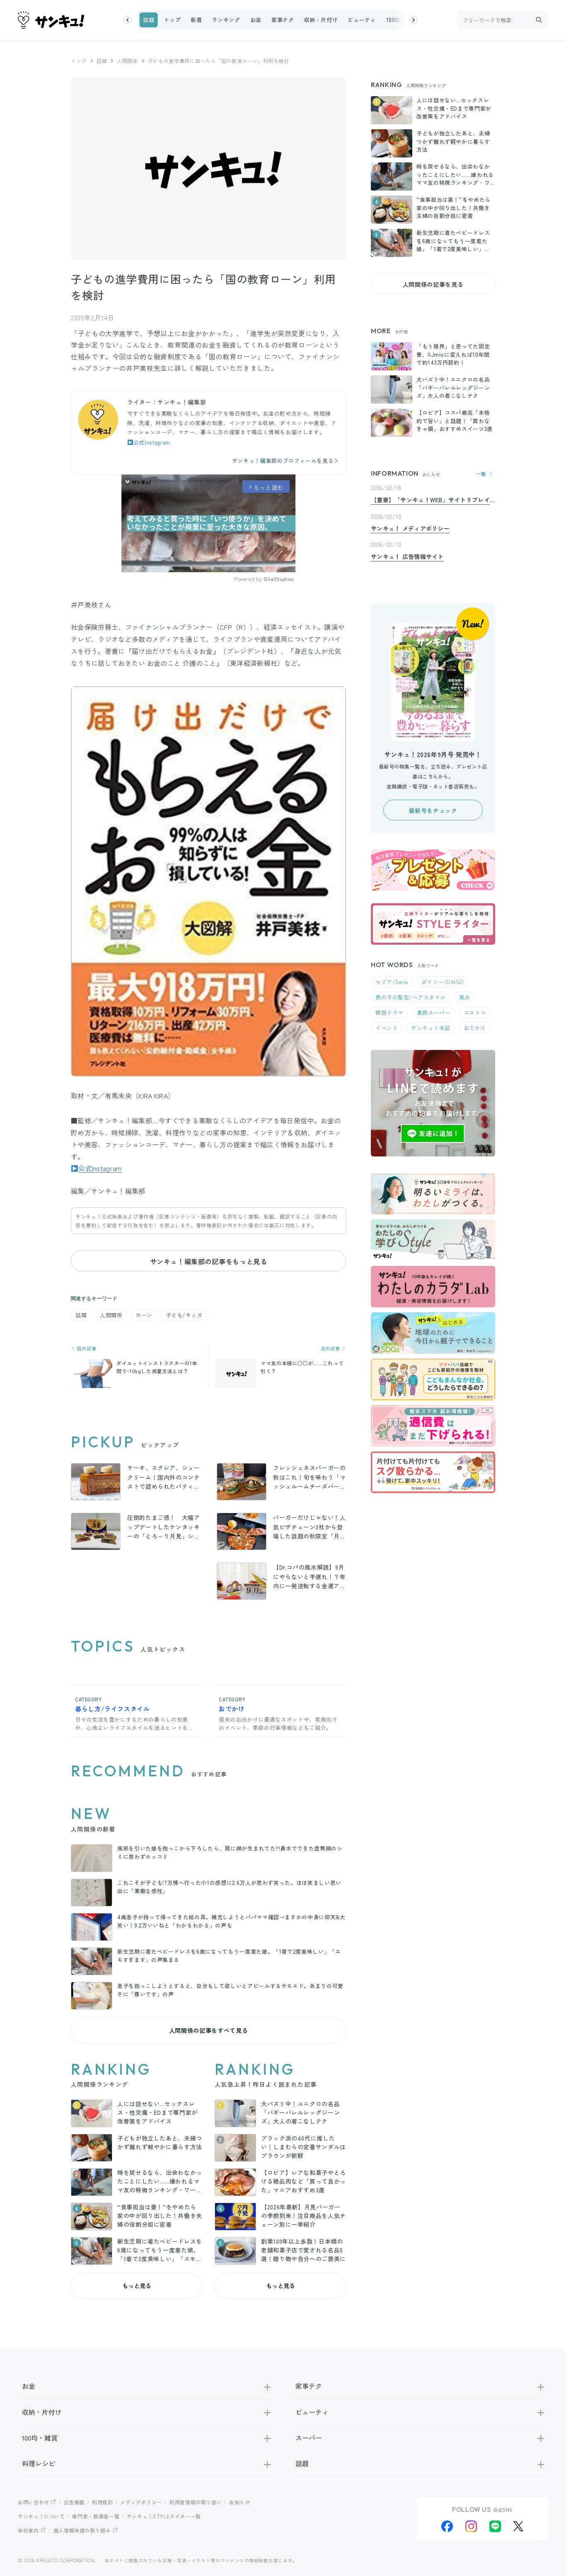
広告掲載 (74, 2502)
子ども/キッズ (184, 1315)
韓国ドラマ (389, 1012)
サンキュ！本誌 (431, 1028)
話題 (149, 20)
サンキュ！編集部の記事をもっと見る (209, 1261)
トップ (172, 20)
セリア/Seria (392, 982)
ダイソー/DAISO (442, 982)
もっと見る (137, 2286)
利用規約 (103, 2502)
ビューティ (362, 20)
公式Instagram (152, 442)
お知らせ (240, 2502)
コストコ (475, 1012)
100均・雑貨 (402, 20)
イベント (387, 1028)
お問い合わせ (34, 2502)
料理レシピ (39, 2463)
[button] (128, 20)
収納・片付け (321, 20)
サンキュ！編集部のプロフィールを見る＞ (286, 461)
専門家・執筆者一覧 (96, 2516)
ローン (144, 1315)
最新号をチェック (433, 810)
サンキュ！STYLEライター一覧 (164, 2516)
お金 (256, 20)
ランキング (226, 20)
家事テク (283, 20)
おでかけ (475, 1028)
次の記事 (331, 1348)
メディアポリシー (141, 2502)
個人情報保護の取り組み (82, 2530)
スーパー (309, 2438)
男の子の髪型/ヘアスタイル (411, 997)
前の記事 (86, 1348)
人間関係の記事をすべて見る (208, 2030)
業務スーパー (434, 1012)
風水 (465, 997)
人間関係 (127, 61)
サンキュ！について (41, 2516)
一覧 (481, 474)
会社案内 (28, 2530)
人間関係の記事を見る (433, 284)
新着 (196, 20)
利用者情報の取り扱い (196, 2502)
